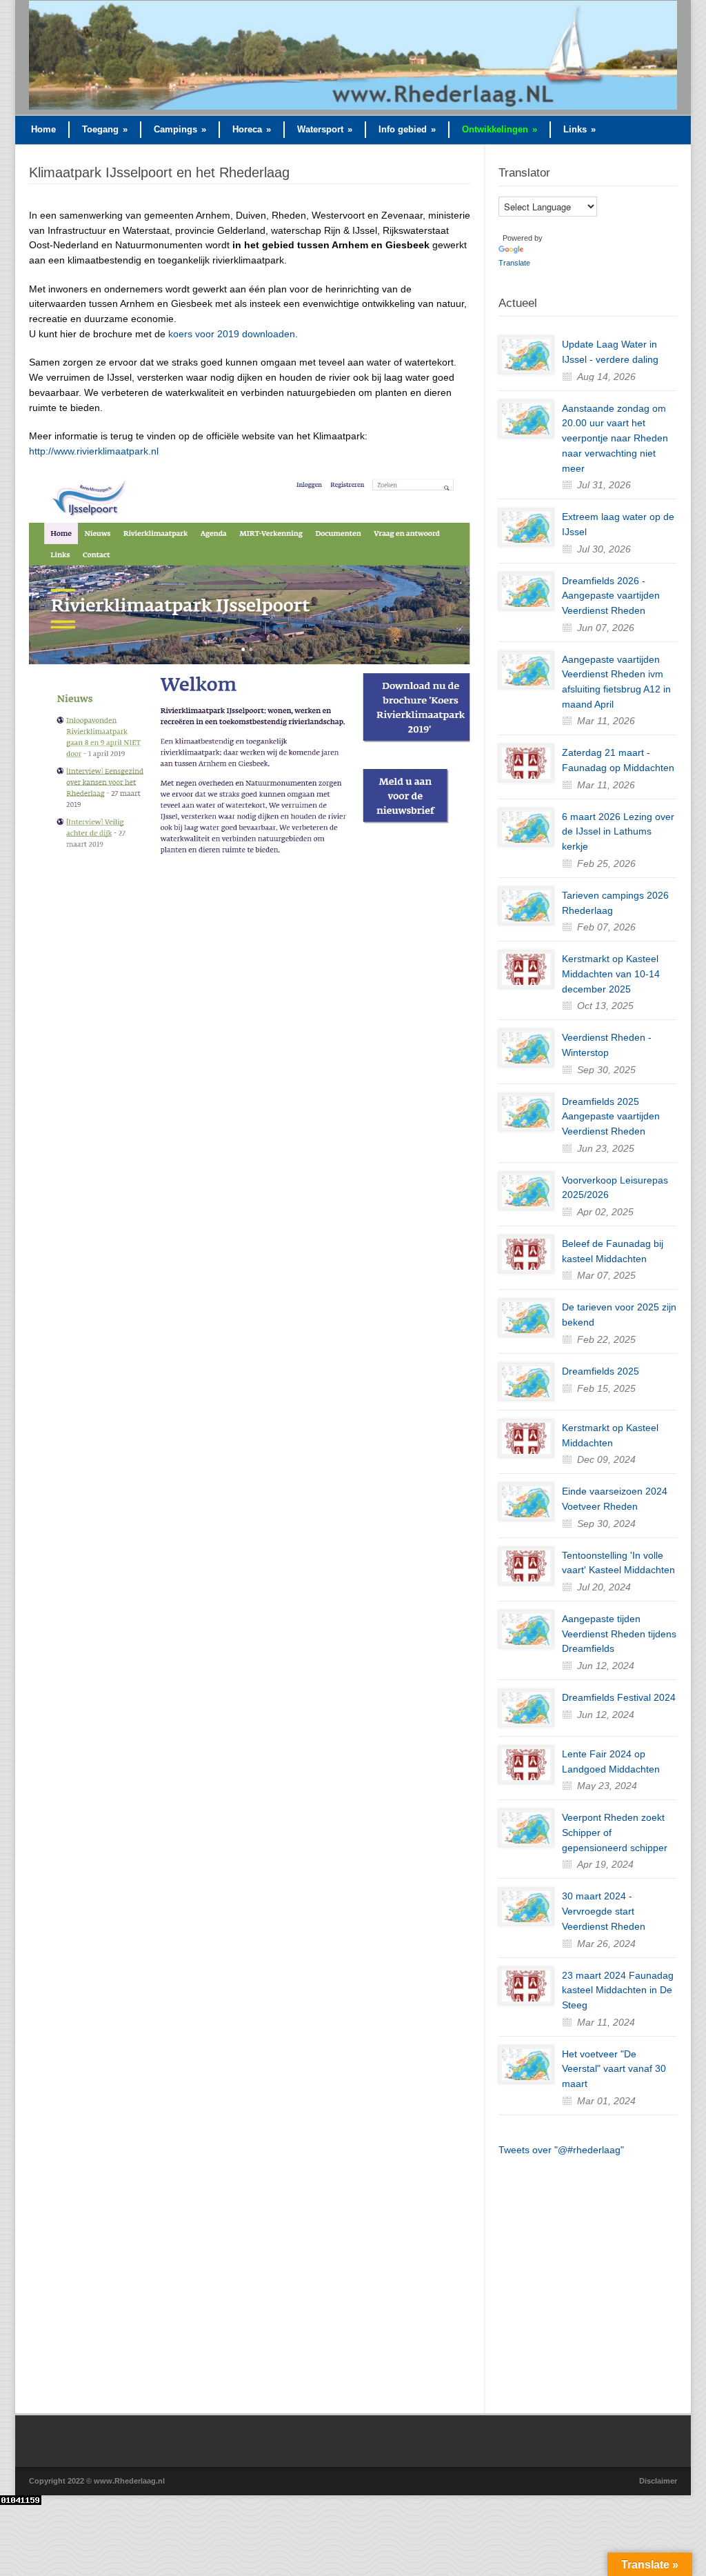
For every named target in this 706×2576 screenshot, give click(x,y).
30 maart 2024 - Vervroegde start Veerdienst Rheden (604, 1911)
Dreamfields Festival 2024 (619, 1697)
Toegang (105, 129)
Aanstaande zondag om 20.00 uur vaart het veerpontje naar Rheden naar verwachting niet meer (615, 438)
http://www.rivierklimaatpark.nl (94, 451)
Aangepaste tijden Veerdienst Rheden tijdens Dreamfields (619, 1634)
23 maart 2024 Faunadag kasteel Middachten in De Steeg (618, 1990)
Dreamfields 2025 (601, 1371)
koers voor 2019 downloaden (232, 334)
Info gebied (407, 129)
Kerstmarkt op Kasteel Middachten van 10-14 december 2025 (611, 974)
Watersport (325, 129)
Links (579, 129)
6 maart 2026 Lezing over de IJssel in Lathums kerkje (618, 831)
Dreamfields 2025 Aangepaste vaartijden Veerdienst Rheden (611, 1116)
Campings (180, 129)
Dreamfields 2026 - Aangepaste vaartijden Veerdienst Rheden (611, 596)
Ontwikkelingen (500, 129)
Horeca (252, 129)
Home (43, 129)
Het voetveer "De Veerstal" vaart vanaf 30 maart (614, 2069)
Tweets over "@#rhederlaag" (561, 2150)
